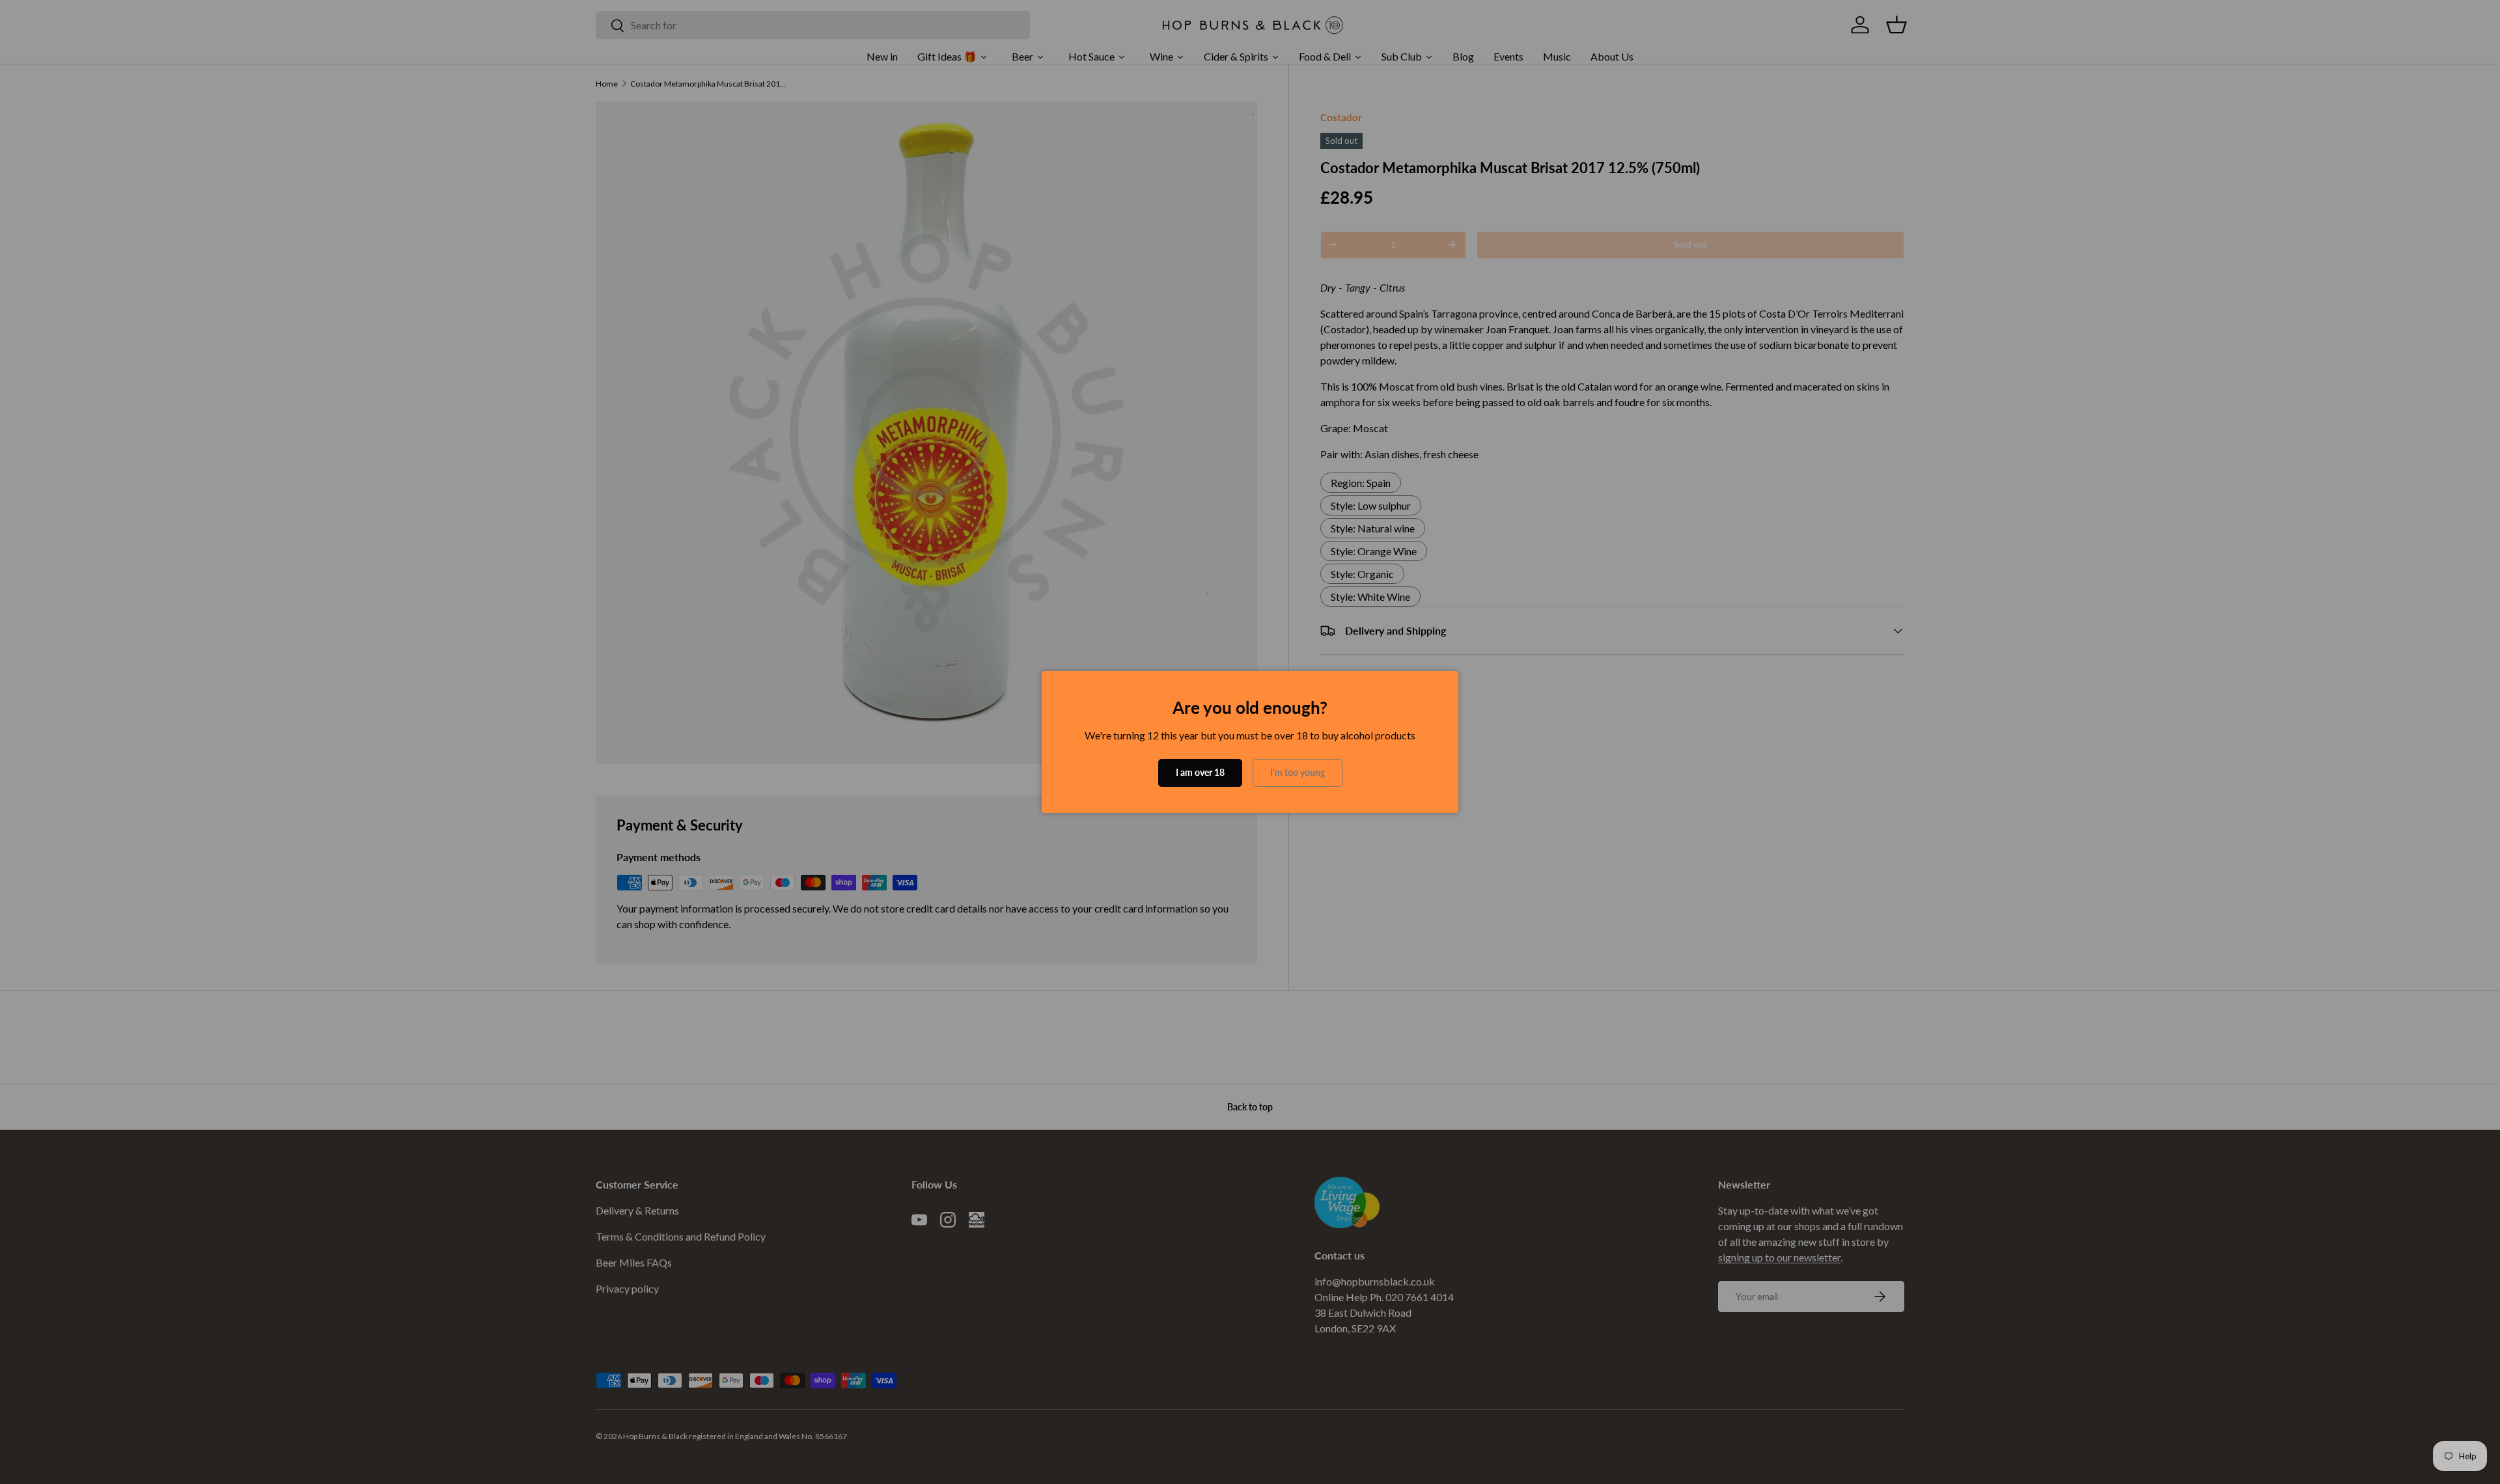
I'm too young (1298, 772)
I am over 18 (1200, 772)
